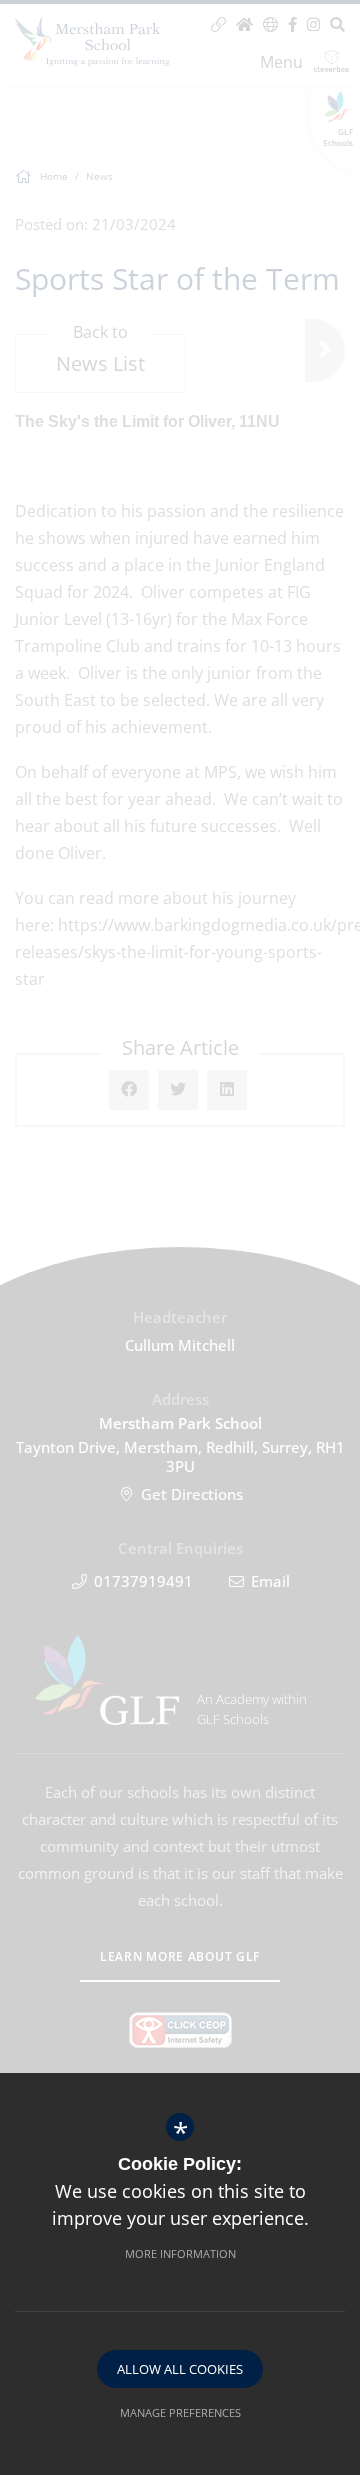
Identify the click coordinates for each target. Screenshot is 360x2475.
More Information (180, 2253)
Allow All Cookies (180, 2369)
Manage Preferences (180, 2412)
